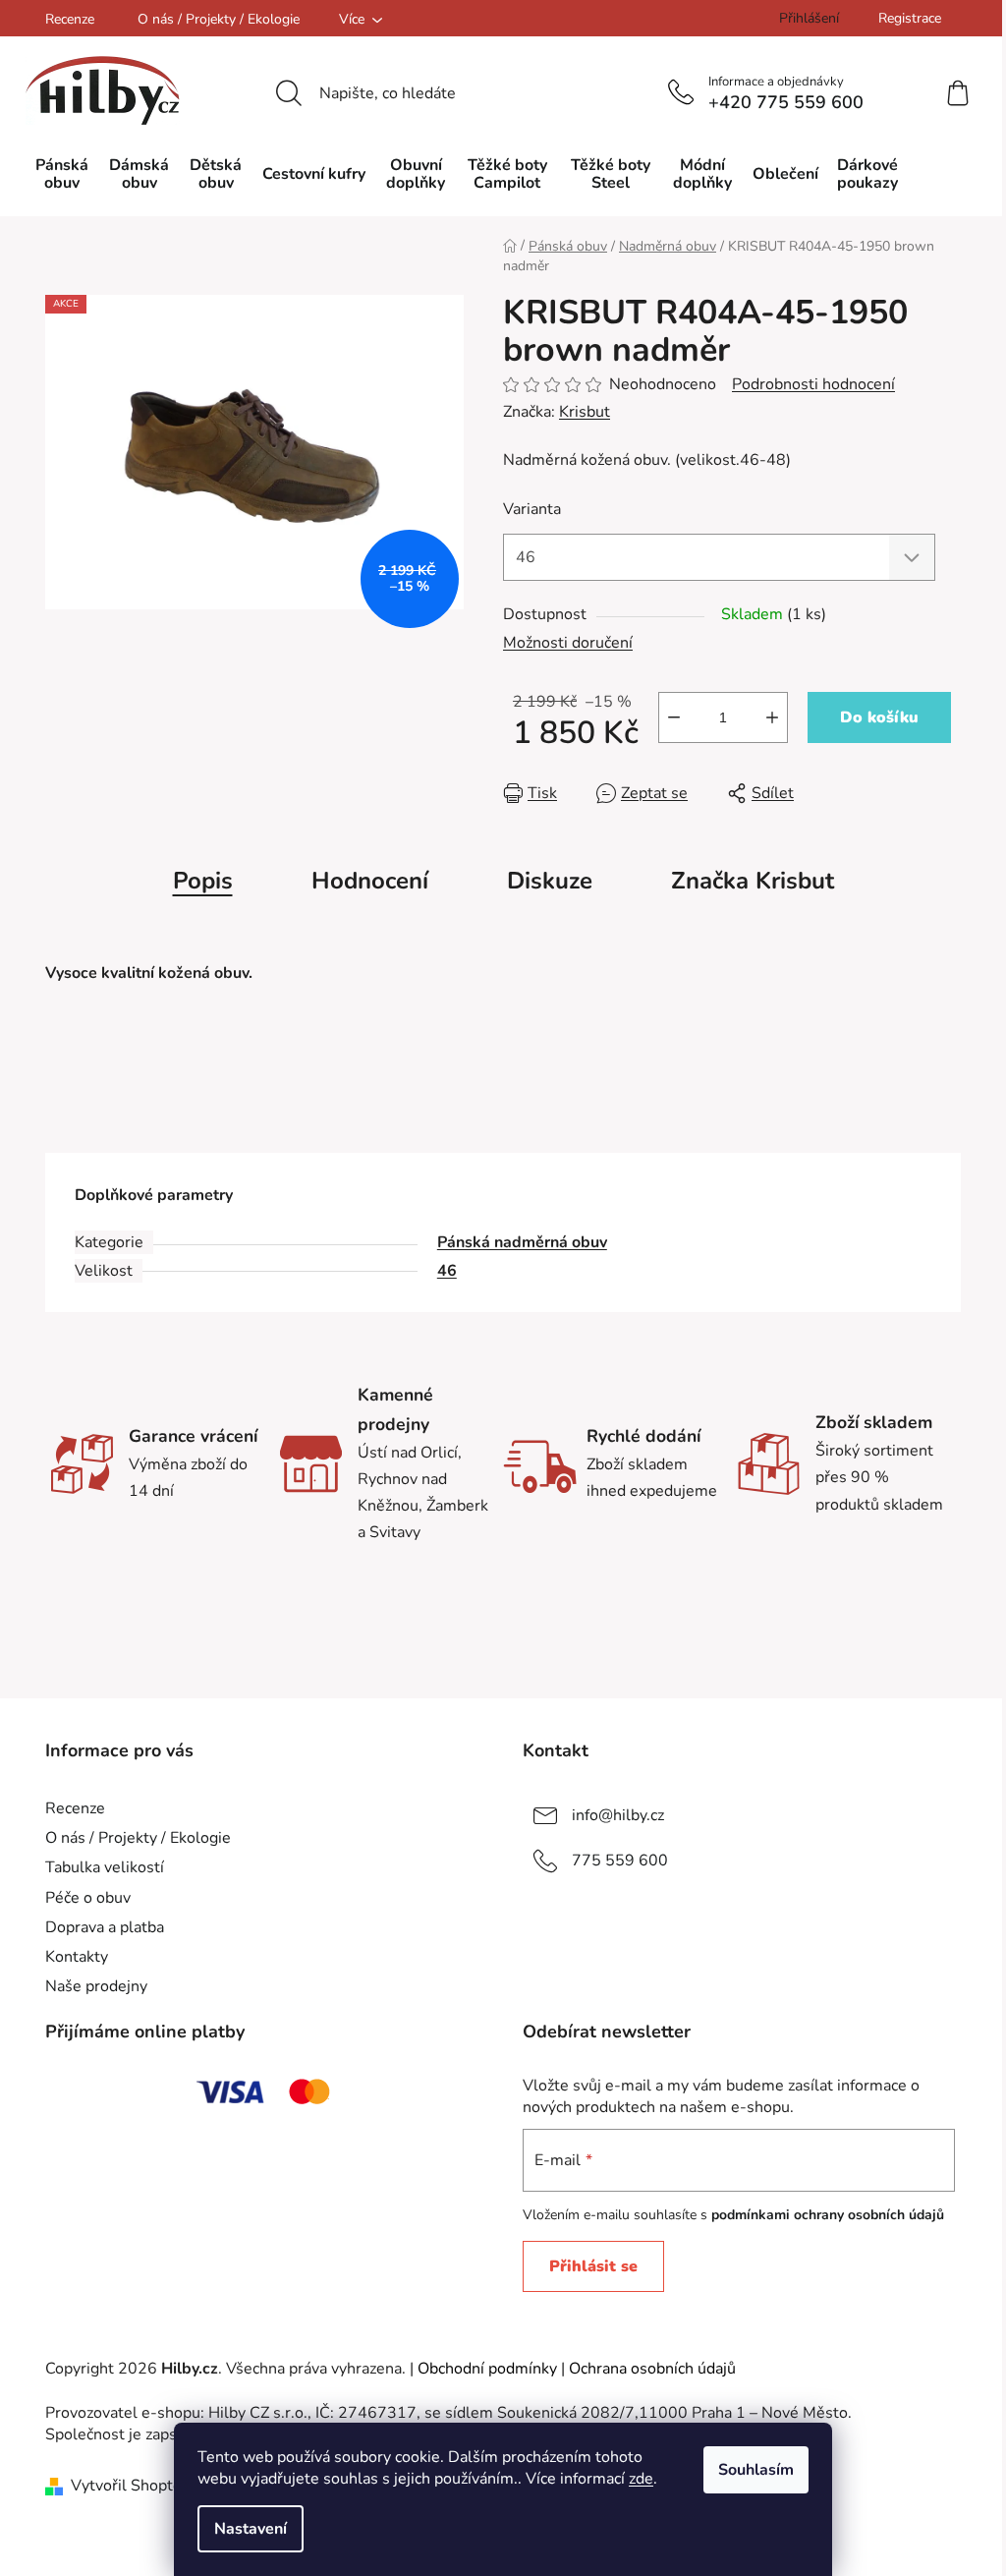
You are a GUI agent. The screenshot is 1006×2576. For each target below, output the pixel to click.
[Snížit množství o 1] (674, 717)
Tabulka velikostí (105, 1867)
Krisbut (585, 412)
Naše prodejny (96, 1986)
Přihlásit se (593, 2266)
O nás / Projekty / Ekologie (219, 19)
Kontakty (77, 1957)
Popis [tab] (203, 881)
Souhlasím (756, 2470)
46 (447, 1271)
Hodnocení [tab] (370, 881)
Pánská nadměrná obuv (522, 1242)
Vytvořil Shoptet (129, 2486)
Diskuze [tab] (550, 881)
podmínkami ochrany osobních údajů (828, 2215)
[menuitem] (62, 174)
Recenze (70, 19)
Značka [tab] (753, 881)
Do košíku (879, 717)
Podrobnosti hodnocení (813, 384)
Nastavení (251, 2529)
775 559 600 (620, 1860)
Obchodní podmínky (487, 2369)
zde (641, 2479)
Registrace (910, 18)
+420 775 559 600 (786, 102)
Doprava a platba (105, 1927)
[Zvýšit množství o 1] (772, 717)
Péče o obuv (88, 1898)
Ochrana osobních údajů (652, 2369)
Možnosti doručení (568, 643)
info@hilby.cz (618, 1815)
